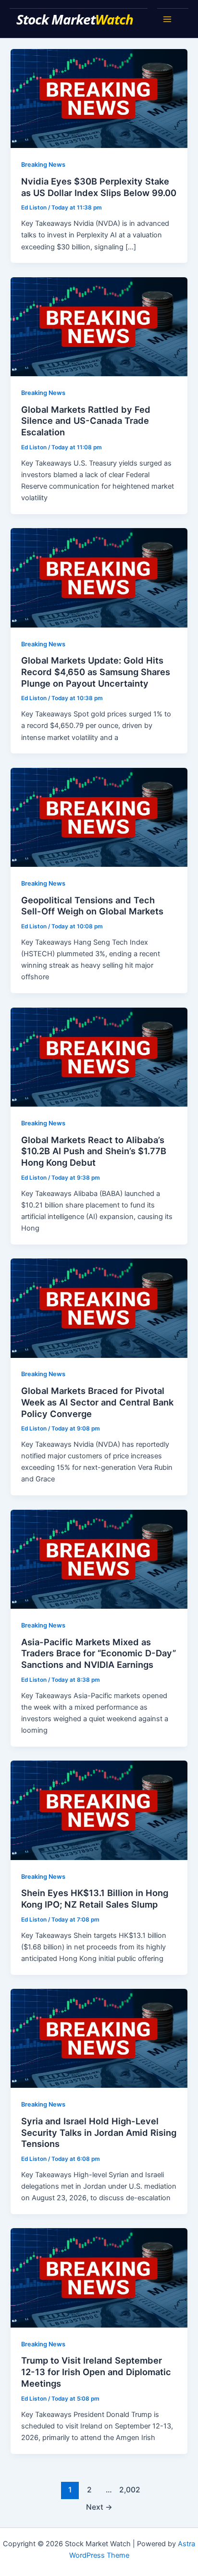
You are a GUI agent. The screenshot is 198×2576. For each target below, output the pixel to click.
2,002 (128, 2490)
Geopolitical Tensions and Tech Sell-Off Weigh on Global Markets (92, 906)
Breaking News (43, 165)
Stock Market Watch (76, 19)
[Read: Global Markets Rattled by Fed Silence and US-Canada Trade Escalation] (99, 326)
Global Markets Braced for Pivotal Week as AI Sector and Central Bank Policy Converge (97, 1402)
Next (99, 2507)
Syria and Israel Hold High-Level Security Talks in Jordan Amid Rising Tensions (99, 2132)
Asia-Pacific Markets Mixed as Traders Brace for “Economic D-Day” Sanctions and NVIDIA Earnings (99, 1653)
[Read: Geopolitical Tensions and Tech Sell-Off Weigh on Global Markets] (99, 817)
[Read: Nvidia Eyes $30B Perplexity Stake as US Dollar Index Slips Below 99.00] (99, 98)
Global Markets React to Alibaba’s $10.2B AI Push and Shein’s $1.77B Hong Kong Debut (94, 1151)
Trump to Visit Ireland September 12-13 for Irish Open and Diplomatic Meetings (96, 2372)
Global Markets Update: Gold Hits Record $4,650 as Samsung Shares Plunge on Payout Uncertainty (96, 672)
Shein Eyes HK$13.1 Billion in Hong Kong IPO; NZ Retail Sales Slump (95, 1898)
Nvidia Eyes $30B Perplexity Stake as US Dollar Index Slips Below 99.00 (99, 187)
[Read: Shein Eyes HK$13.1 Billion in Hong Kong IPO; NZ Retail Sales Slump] (99, 1810)
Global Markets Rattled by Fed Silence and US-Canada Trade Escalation (86, 421)
